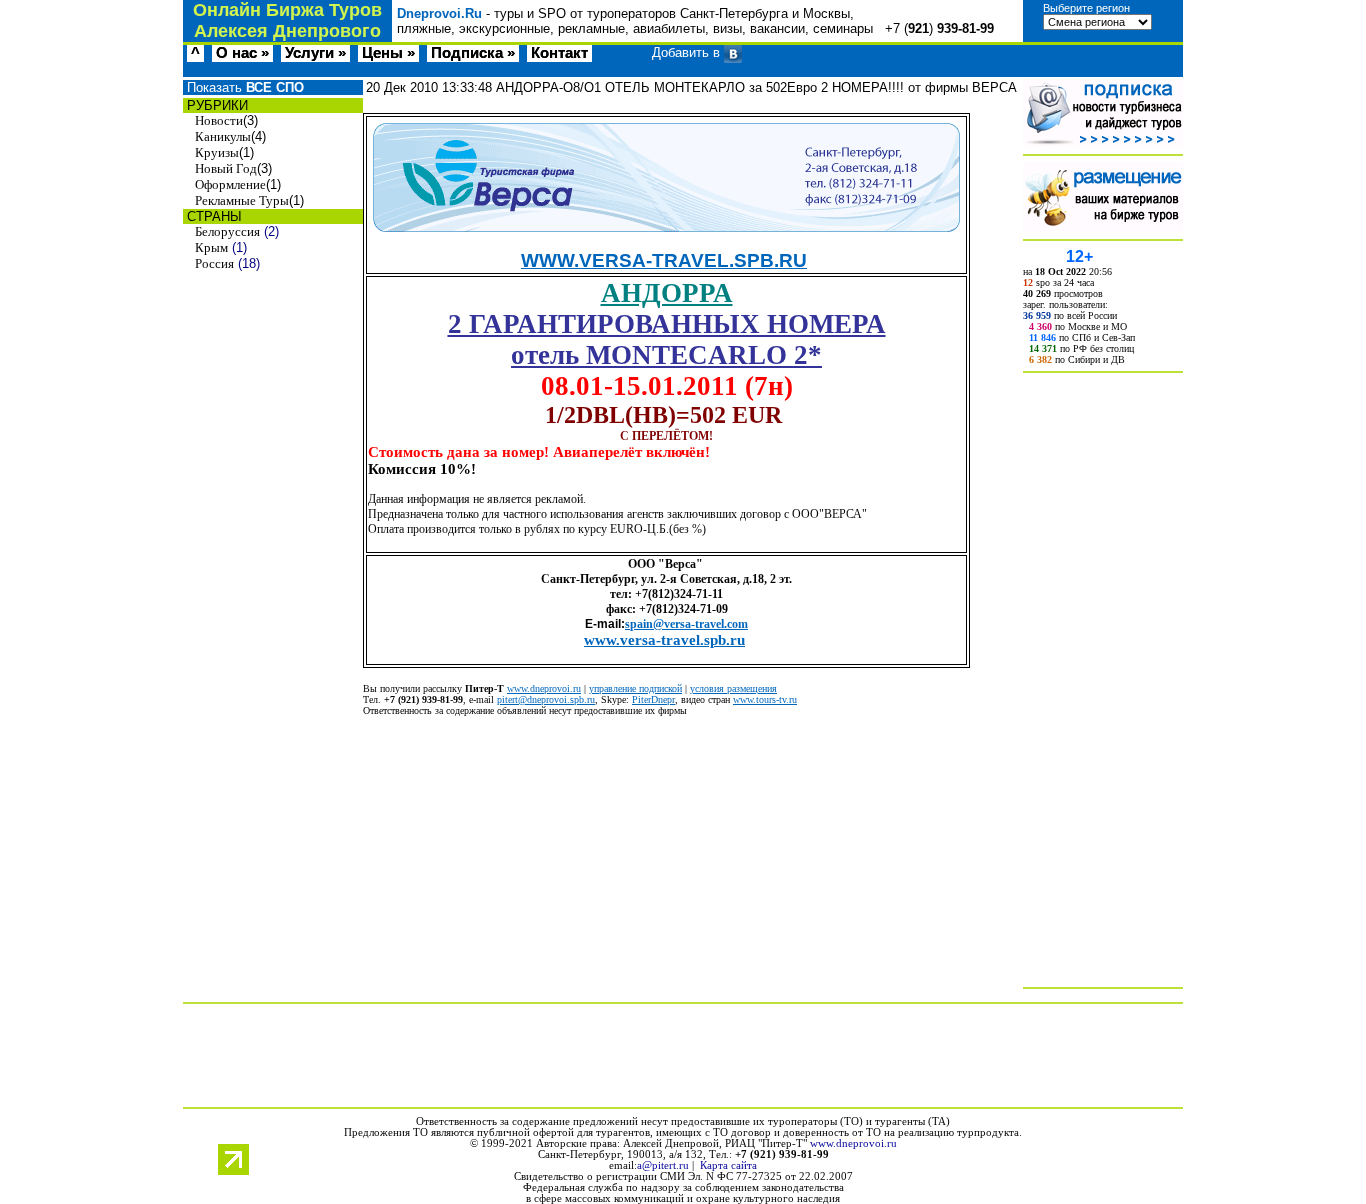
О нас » (242, 53)
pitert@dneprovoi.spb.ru (546, 699)
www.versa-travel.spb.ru (664, 640)
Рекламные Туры (242, 200)
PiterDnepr (653, 699)
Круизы (217, 152)
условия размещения (733, 688)
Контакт (559, 53)
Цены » (388, 53)
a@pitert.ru (663, 1165)
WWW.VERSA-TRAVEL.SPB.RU (664, 260)
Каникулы (223, 136)
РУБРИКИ (215, 105)
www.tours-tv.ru (765, 699)
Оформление (230, 184)
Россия (214, 263)
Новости (219, 120)
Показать (243, 87)
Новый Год (226, 168)
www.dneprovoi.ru (544, 688)
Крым (211, 247)
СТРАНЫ (212, 216)
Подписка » (473, 53)
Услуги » (315, 53)
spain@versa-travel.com (686, 624)
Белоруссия (227, 231)
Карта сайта (728, 1165)
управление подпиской (635, 688)
